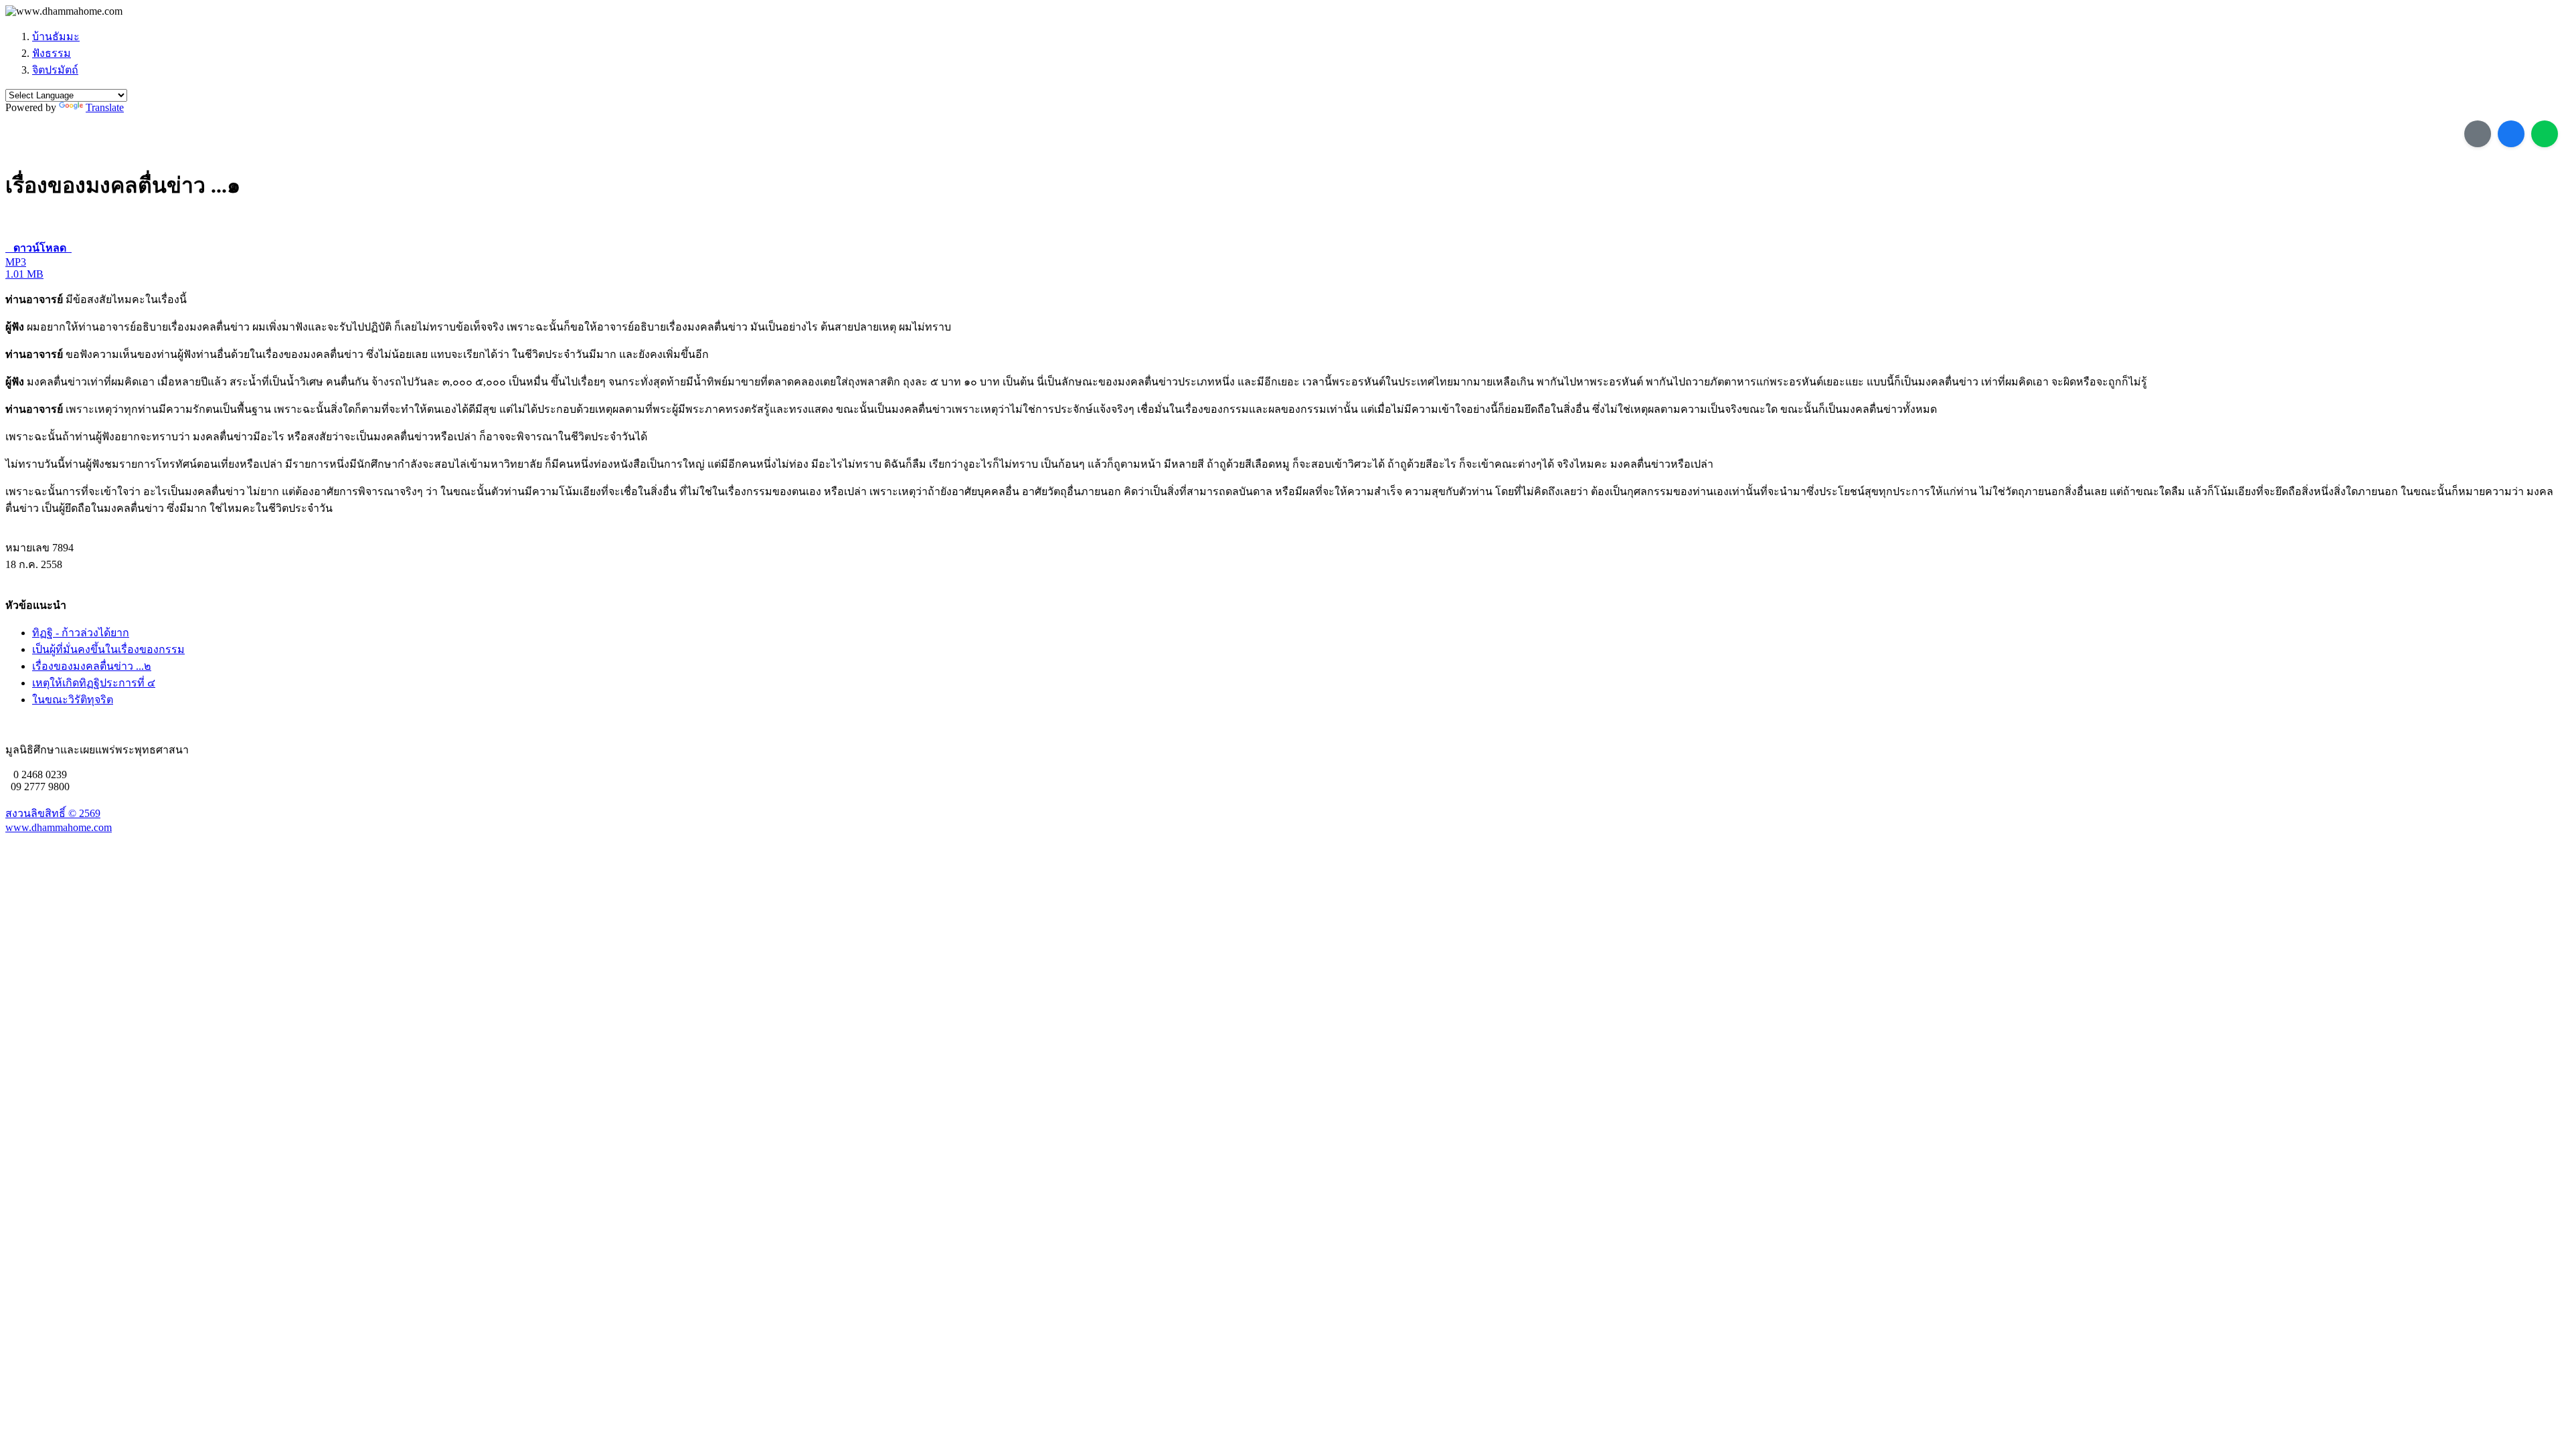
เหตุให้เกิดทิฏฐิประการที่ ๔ (94, 683)
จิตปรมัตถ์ (55, 70)
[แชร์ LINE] (2545, 134)
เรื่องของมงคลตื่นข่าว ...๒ (92, 666)
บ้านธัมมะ (56, 36)
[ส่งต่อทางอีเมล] (2478, 134)
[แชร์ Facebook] (2511, 134)
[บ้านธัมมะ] (64, 11)
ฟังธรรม (52, 53)
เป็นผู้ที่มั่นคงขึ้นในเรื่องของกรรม (108, 649)
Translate (105, 107)
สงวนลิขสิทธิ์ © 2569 (53, 813)
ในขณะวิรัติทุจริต (73, 700)
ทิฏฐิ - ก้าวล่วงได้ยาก (81, 633)
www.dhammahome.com (59, 827)
